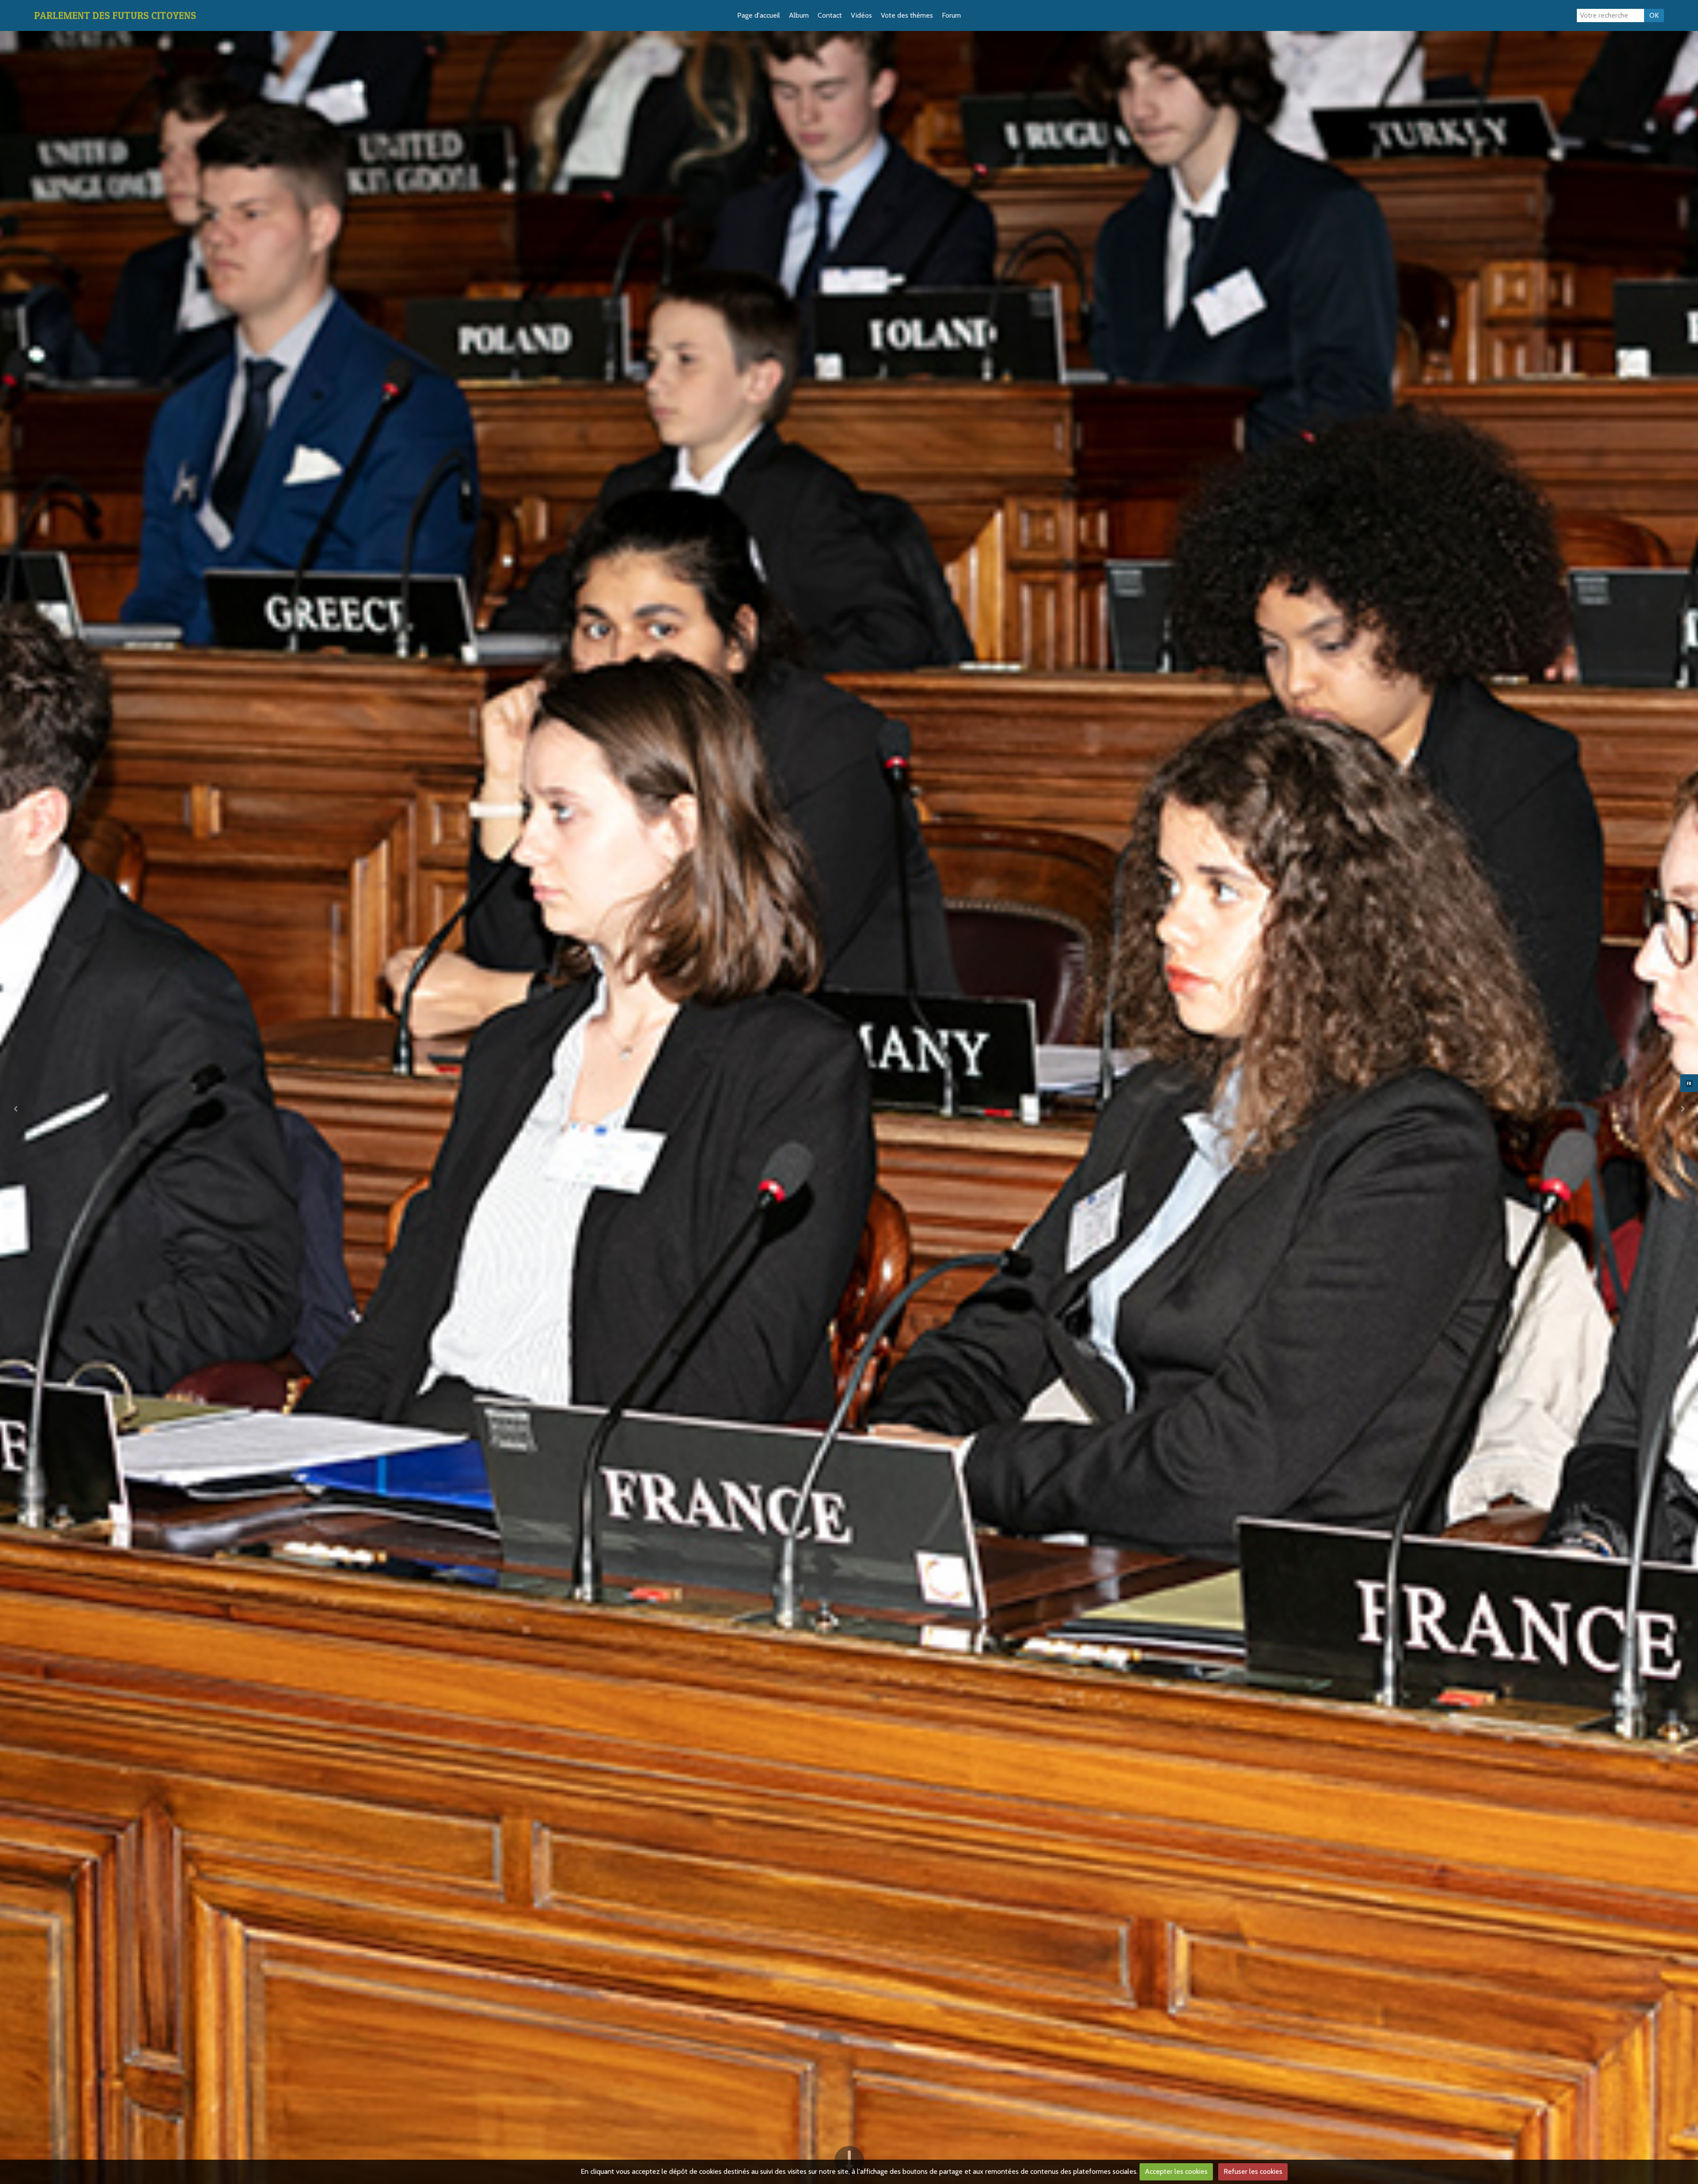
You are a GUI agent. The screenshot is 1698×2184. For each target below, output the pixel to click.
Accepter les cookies (1176, 2171)
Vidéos (861, 15)
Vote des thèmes (907, 15)
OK (1654, 15)
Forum (951, 15)
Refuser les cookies (1253, 2171)
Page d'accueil (759, 15)
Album (799, 15)
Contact (830, 15)
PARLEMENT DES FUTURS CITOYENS (115, 15)
